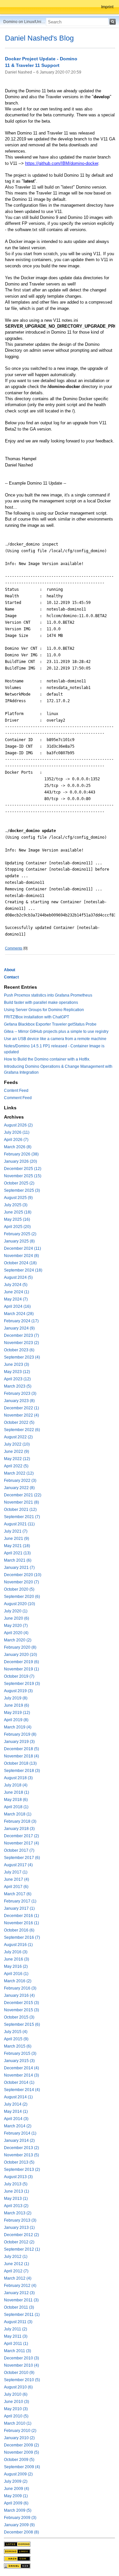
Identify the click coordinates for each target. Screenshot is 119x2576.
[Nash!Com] (17, 2559)
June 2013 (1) (17, 2191)
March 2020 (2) (18, 1640)
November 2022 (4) (21, 1415)
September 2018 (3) (22, 1771)
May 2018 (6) (16, 1800)
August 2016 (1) (18, 1945)
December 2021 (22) (23, 1495)
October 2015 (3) (19, 2017)
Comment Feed (18, 1098)
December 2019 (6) (21, 1662)
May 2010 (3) (16, 2409)
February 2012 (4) (20, 2286)
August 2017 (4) (18, 1865)
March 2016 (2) (18, 1981)
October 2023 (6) (19, 1350)
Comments (14, 948)
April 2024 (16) (17, 1306)
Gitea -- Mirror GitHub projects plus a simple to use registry (56, 1032)
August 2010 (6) (18, 2387)
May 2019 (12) (17, 1713)
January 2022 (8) (19, 1488)
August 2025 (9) (18, 1198)
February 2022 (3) (20, 1481)
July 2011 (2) (16, 2329)
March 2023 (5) (18, 1386)
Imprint (107, 7)
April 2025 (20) (17, 1227)
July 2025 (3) (16, 1205)
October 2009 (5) (19, 2460)
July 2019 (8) (16, 1698)
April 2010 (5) (16, 2416)
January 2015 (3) (19, 2061)
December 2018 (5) (21, 1749)
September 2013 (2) (22, 2170)
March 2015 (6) (18, 2046)
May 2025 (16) (17, 1219)
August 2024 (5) (18, 1277)
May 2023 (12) (17, 1372)
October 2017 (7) (19, 1850)
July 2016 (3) (16, 1952)
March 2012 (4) (18, 2278)
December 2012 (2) (21, 2235)
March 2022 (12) (19, 1473)
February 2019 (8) (20, 1734)
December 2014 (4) (21, 2068)
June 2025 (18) (18, 1212)
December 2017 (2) (21, 1836)
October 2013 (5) (19, 2162)
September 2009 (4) (22, 2467)
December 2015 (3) (21, 2003)
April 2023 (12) (17, 1379)
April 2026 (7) (16, 1140)
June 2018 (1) (17, 1792)
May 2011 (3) (16, 2336)
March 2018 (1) (18, 1814)
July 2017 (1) (16, 1872)
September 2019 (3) (22, 1684)
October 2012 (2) (19, 2242)
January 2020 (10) (20, 1655)
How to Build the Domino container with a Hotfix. (47, 1059)
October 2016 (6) (19, 1930)
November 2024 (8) (21, 1256)
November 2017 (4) (21, 1843)
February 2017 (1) (20, 1901)
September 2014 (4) (22, 2090)
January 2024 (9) (19, 1328)
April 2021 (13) (17, 1553)
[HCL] (17, 2544)
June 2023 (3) (17, 1364)
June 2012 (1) (17, 2264)
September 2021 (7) (22, 1517)
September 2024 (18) (23, 1270)
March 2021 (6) (18, 1560)
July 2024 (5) (16, 1285)
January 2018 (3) (19, 1829)
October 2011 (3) (19, 2307)
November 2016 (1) (21, 1923)
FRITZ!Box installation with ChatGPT (37, 1017)
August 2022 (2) (18, 1437)
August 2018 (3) (18, 1778)
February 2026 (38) (21, 1154)
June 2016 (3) (17, 1959)
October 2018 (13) (20, 1763)
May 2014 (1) (16, 2112)
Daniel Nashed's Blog (39, 38)
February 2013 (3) (20, 2220)
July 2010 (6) (16, 2394)
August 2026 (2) (18, 1125)
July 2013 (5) (16, 2184)
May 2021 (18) (17, 1546)
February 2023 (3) (20, 1393)
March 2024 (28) (19, 1314)
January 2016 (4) (19, 1995)
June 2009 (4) (17, 2489)
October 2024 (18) (20, 1263)
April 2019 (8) (16, 1720)
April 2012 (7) (16, 2271)
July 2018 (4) (16, 1785)
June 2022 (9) (17, 1452)
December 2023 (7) (21, 1335)
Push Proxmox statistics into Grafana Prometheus (48, 995)
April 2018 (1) (16, 1807)
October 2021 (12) (20, 1510)
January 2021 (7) (19, 1568)
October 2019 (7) (19, 1676)
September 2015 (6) (22, 2024)
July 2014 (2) (16, 2104)
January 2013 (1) (19, 2228)
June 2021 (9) (17, 1539)
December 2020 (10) (23, 1575)
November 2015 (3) (21, 2010)
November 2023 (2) (21, 1343)
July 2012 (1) (16, 2257)
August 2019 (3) (18, 1691)
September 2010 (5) (22, 2380)
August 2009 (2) (18, 2474)
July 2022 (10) (17, 1444)
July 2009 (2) (16, 2481)
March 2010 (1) (18, 2423)
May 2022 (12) (17, 1459)
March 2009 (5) (18, 2510)
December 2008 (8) (21, 2532)
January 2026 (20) (20, 1161)
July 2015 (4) (16, 2032)
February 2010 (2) (20, 2431)
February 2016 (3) (20, 1988)
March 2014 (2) (18, 2126)
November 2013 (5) (21, 2155)
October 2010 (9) (19, 2373)
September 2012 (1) (22, 2249)
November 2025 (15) (23, 1176)
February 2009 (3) (20, 2518)
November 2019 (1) (21, 1669)
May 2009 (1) (16, 2496)
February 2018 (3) (20, 1821)
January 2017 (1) (19, 1908)
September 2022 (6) (22, 1430)
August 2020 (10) (20, 1604)
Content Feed (16, 1091)
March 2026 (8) (18, 1147)
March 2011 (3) (18, 2351)
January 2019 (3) (19, 1742)
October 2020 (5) (19, 1589)
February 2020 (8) (20, 1647)
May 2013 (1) (16, 2199)
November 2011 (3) (21, 2300)
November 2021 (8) (21, 1502)
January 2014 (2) (19, 2141)
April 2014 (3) (16, 2119)
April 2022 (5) (16, 1466)
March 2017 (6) (18, 1894)
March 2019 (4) (18, 1727)
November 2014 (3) (21, 2075)
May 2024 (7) (16, 1299)
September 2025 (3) (22, 1190)
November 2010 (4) (21, 2365)
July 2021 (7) (16, 1531)
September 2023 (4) (22, 1357)
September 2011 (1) (22, 2315)
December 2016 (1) (21, 1916)
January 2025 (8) (19, 1241)
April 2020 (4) (16, 1633)
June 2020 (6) (17, 1618)
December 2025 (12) (23, 1169)
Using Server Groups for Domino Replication (44, 1010)
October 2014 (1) (19, 2082)
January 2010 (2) (19, 2438)
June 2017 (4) (17, 1879)
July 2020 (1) (16, 1611)
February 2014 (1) (20, 2133)
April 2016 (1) (16, 1974)
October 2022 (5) (19, 1423)
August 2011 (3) (18, 2322)
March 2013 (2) (18, 2213)
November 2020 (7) (21, 1582)
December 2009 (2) (21, 2445)
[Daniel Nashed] (17, 2566)
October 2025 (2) (19, 1183)
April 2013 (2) (16, 2206)
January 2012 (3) (19, 2293)
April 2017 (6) (16, 1887)
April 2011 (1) (16, 2344)
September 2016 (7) (22, 1937)
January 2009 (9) (19, 2525)
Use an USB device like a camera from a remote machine (55, 1039)
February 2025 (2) (20, 1234)
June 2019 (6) (17, 1705)
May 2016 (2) (16, 1966)
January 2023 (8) (19, 1401)
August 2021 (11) (19, 1524)
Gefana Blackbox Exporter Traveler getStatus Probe (50, 1024)
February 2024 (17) (21, 1321)
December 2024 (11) (22, 1248)
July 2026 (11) (17, 1132)
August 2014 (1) (18, 2097)
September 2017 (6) (22, 1858)
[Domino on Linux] (17, 2551)
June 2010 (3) (17, 2402)
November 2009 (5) (21, 2452)
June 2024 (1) (17, 1292)
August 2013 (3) (18, 2177)
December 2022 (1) (21, 1408)
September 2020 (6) (22, 1597)
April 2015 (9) (16, 2039)
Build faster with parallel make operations (41, 1003)
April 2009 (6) (16, 2503)
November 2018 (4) (21, 1756)
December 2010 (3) (21, 2358)
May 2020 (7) (16, 1626)
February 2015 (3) (20, 2053)
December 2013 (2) (21, 2148)
